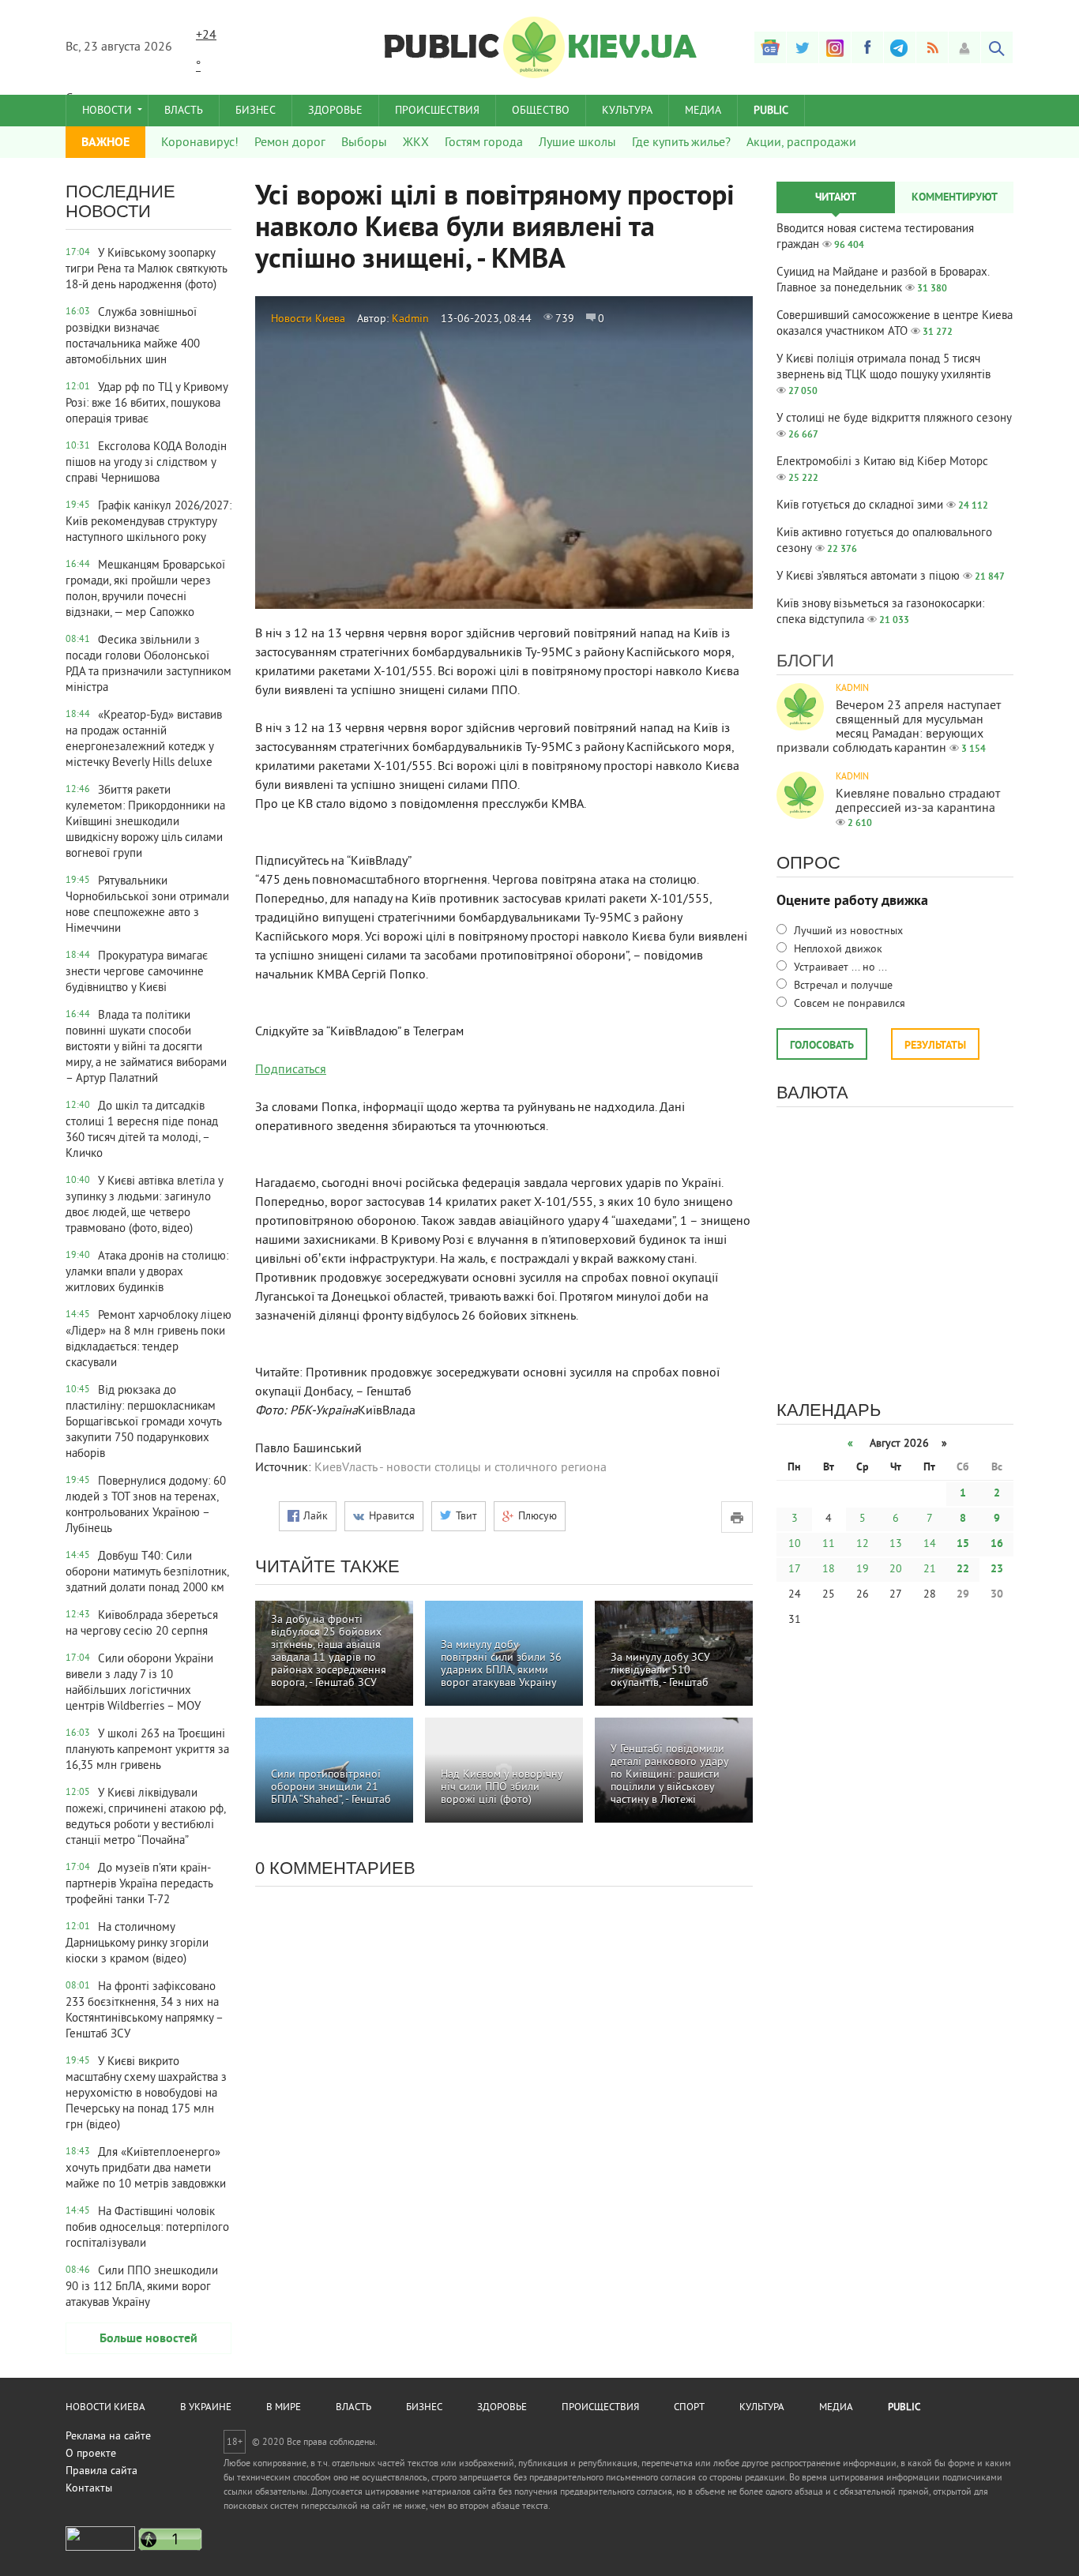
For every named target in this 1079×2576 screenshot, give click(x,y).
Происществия (600, 2408)
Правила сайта (102, 2471)
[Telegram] (900, 47)
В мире (284, 2408)
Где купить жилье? (681, 143)
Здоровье (335, 111)
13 (896, 1544)
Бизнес (256, 111)
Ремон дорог (290, 143)
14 (930, 1544)
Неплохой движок (837, 950)
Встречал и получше (842, 986)
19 (863, 1570)
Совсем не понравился (848, 1004)
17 (795, 1570)
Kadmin (410, 319)
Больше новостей (149, 2339)
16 (997, 1544)
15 (963, 1544)
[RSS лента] (932, 47)
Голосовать (822, 1046)
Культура (627, 111)
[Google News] (770, 47)
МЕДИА (703, 111)
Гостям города (484, 143)
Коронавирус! (200, 143)
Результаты (935, 1046)
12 (863, 1544)
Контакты (89, 2489)
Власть (184, 111)
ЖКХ (416, 143)
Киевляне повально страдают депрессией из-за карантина (918, 802)
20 (896, 1570)
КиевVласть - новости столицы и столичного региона (461, 1468)
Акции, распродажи (801, 143)
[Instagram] (835, 47)
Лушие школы (577, 143)
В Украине (206, 2408)
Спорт (689, 2408)
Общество (541, 111)
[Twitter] (803, 47)
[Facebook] (867, 47)
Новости (107, 111)
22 (963, 1570)
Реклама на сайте (108, 2437)
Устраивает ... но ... (839, 968)
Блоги (805, 661)
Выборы (364, 143)
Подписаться (291, 1070)
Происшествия (437, 111)
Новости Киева (308, 319)
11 (829, 1544)
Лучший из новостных (847, 931)
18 (829, 1570)
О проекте (91, 2454)
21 (930, 1570)
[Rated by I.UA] (100, 2548)
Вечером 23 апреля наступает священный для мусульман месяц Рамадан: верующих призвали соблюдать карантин (889, 727)
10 (795, 1544)
